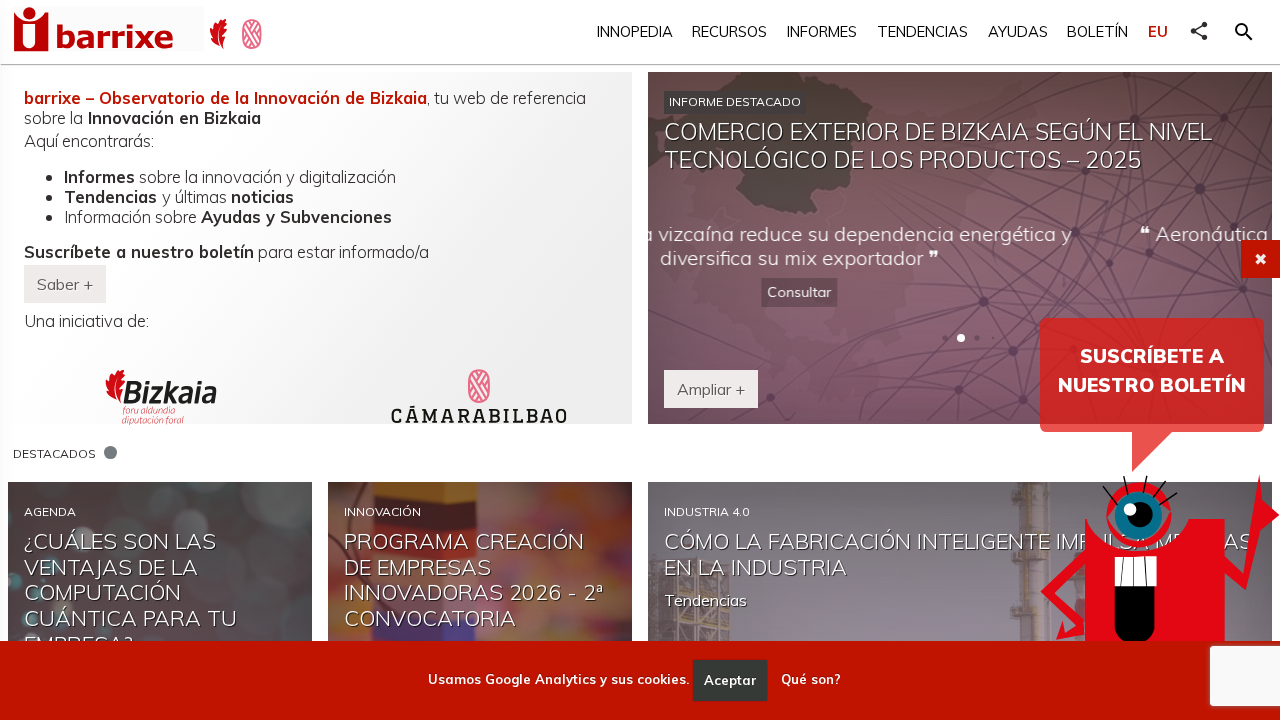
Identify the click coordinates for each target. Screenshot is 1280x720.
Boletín (1097, 31)
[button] (1244, 32)
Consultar (960, 292)
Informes (822, 31)
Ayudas (1018, 31)
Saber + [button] (65, 284)
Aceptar (730, 680)
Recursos (729, 31)
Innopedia (635, 31)
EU (1158, 31)
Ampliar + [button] (711, 389)
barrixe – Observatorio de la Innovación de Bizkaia (225, 97)
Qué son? (811, 680)
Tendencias (922, 31)
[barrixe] (108, 32)
